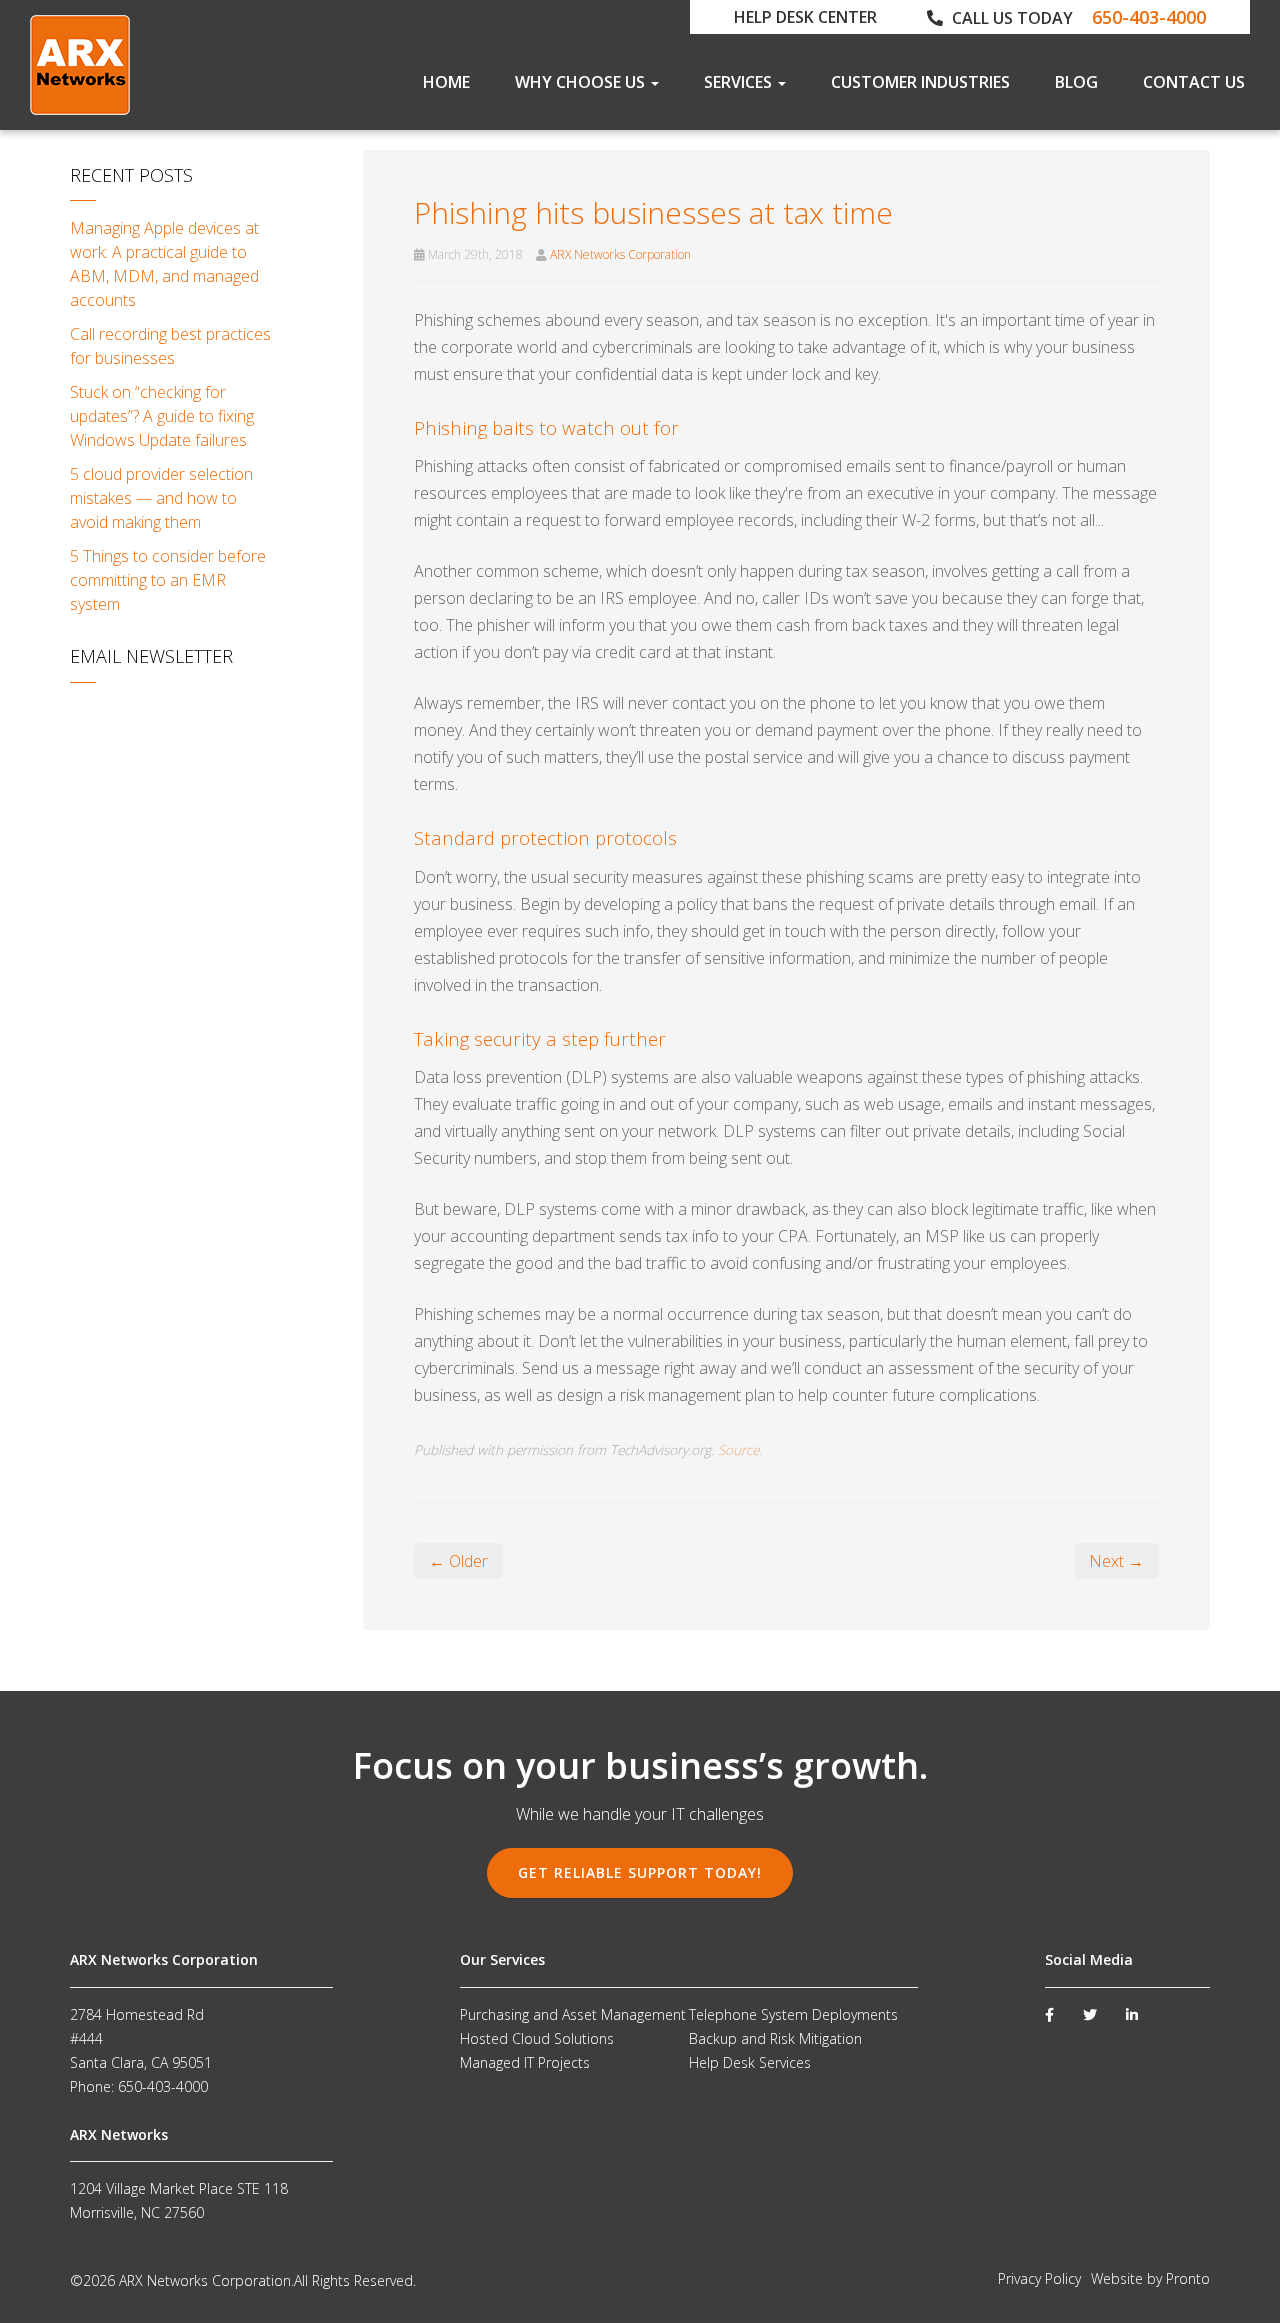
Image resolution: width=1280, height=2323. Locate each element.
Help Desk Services (750, 2062)
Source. (740, 1449)
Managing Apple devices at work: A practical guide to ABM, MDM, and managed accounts (164, 264)
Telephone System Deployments (793, 2014)
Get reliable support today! (640, 1872)
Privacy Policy (1039, 2278)
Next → (1116, 1561)
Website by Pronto (1150, 2278)
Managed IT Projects (525, 2062)
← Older (458, 1561)
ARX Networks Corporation (620, 254)
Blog (1076, 82)
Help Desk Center (805, 17)
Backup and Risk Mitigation (775, 2038)
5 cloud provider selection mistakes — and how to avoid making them (161, 498)
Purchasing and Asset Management (573, 2014)
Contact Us (1194, 82)
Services (740, 82)
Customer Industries (920, 82)
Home (446, 82)
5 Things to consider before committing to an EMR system (168, 580)
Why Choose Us (582, 82)
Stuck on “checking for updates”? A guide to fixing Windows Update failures (162, 416)
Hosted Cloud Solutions (537, 2038)
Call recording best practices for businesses (170, 346)
